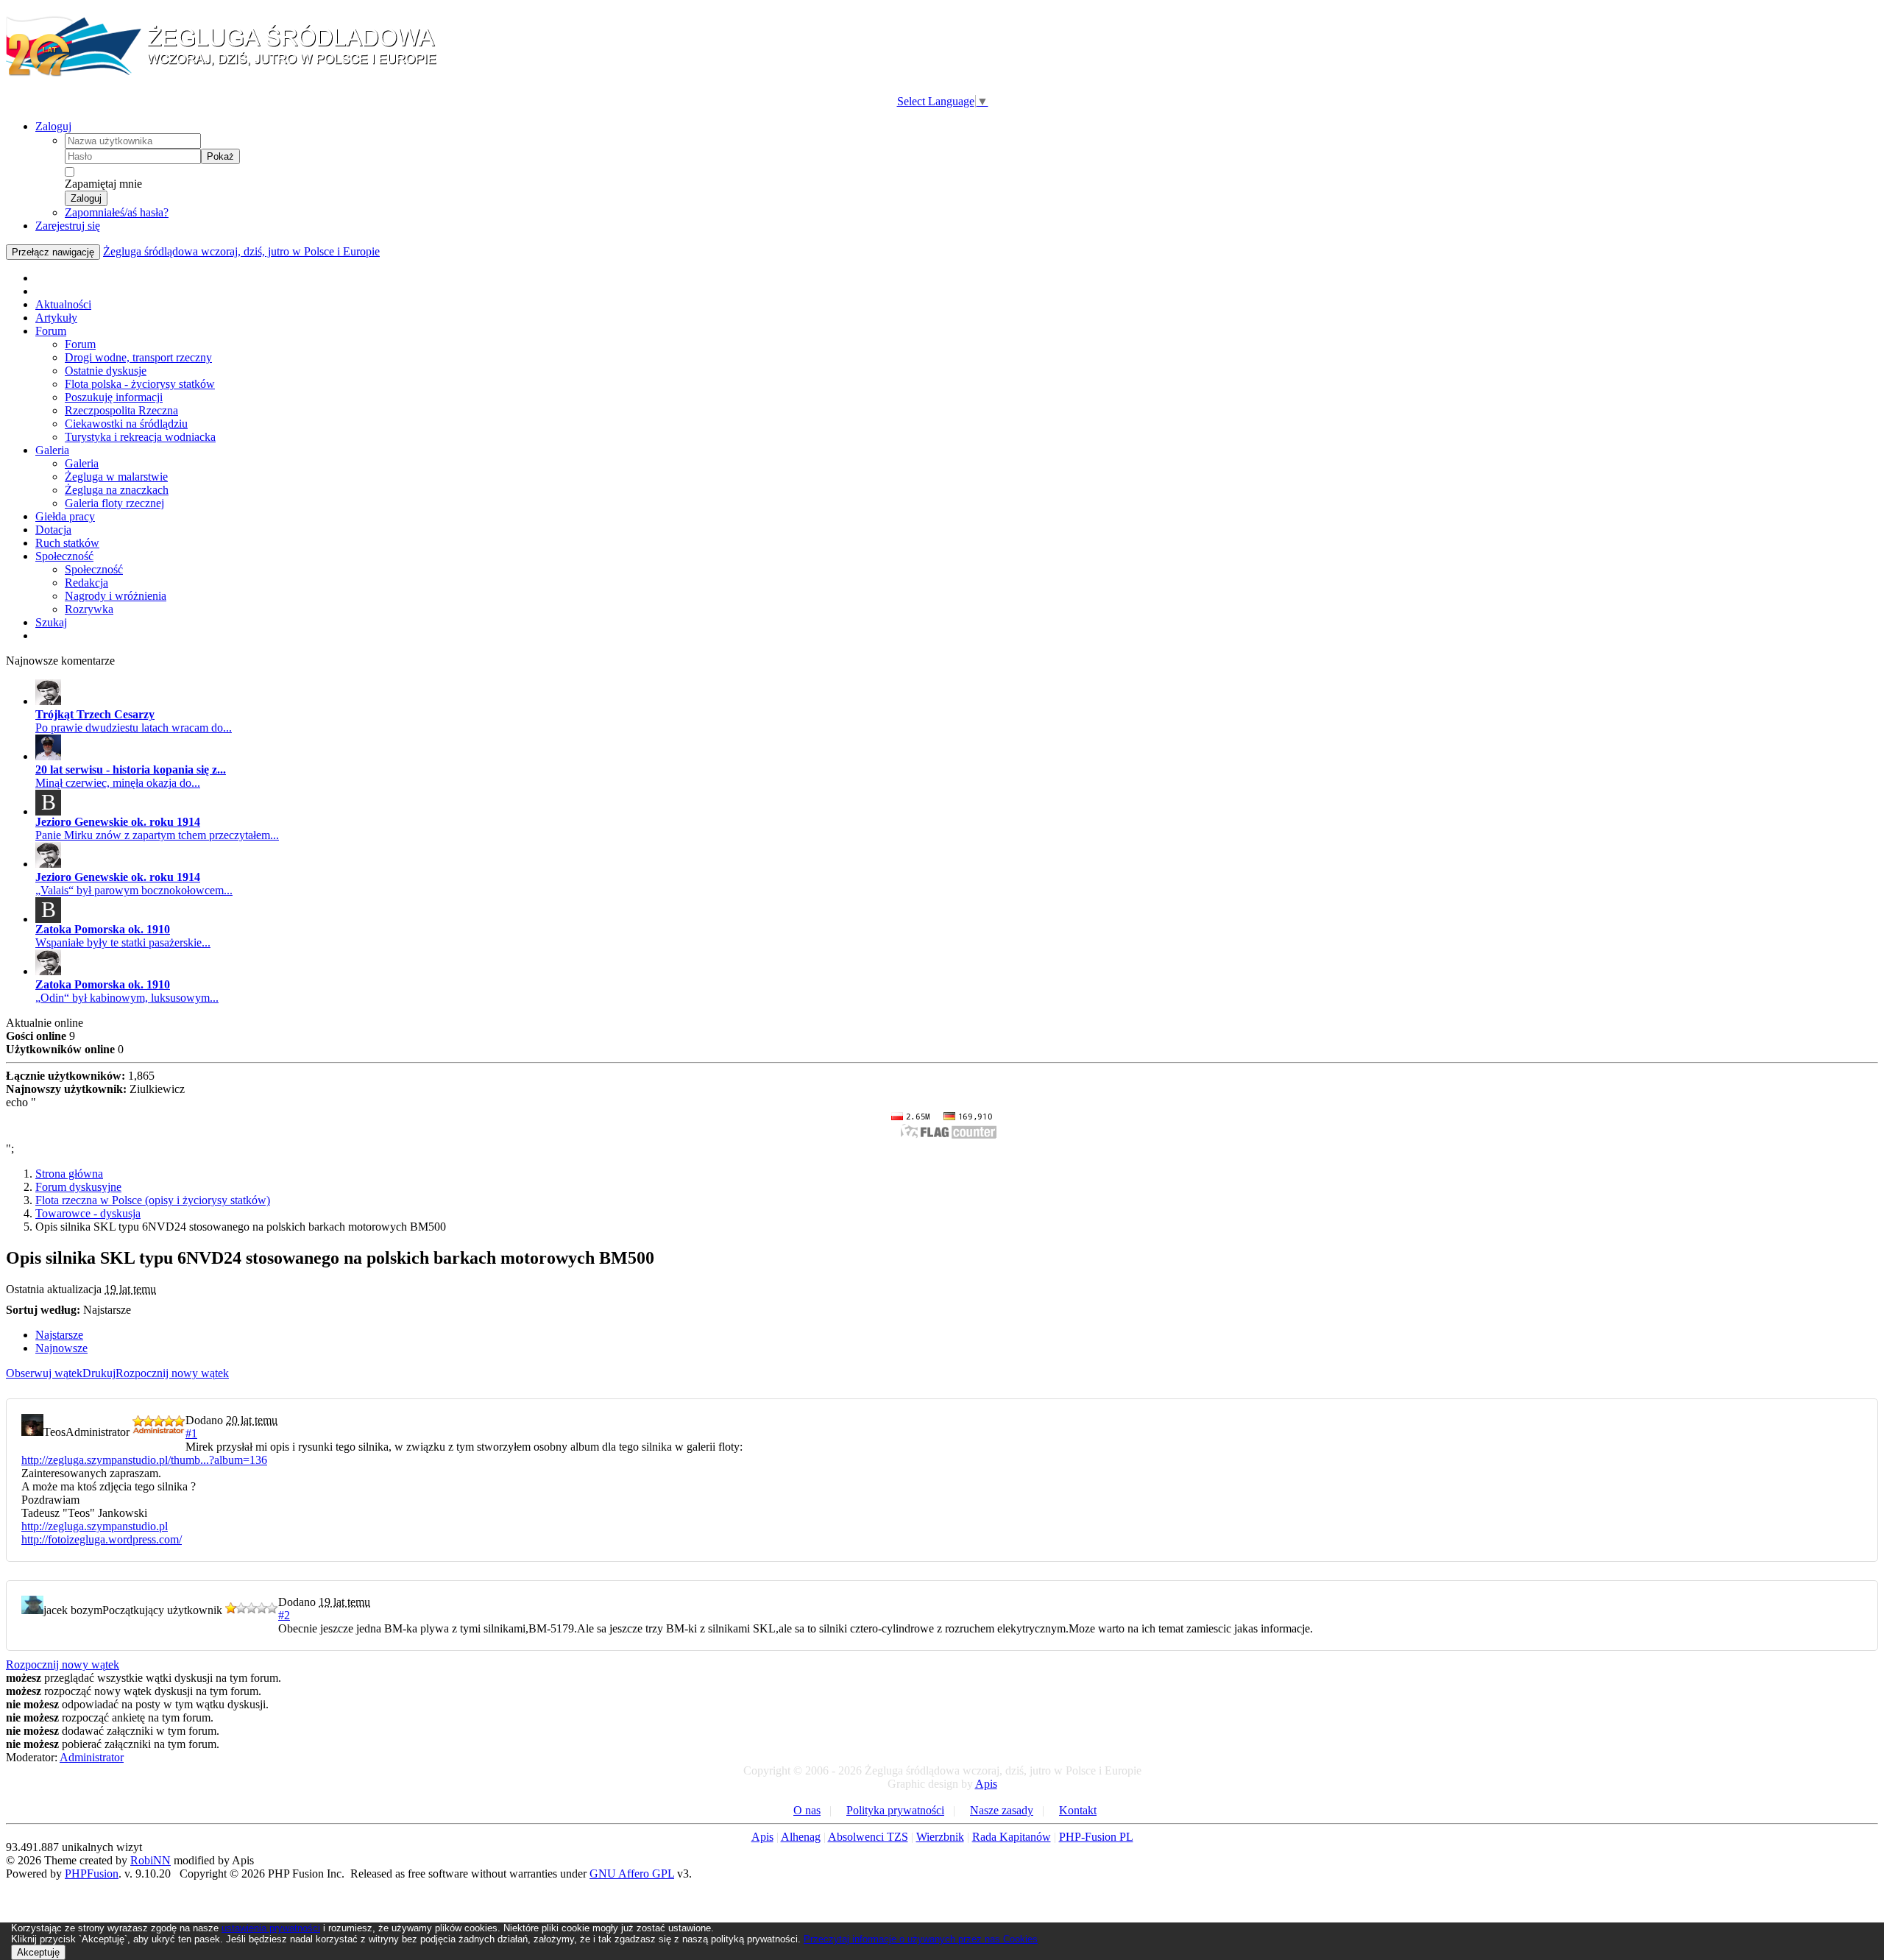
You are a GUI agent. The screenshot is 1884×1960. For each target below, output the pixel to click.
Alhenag (801, 1837)
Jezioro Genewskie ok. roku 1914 (118, 822)
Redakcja (86, 583)
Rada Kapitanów (1012, 1837)
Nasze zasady (1002, 1810)
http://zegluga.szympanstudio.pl (95, 1526)
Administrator (92, 1757)
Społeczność (64, 556)
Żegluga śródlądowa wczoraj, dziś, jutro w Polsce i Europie (241, 251)
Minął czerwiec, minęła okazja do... (118, 783)
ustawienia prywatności (271, 1928)
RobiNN (150, 1860)
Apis (986, 1784)
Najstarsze (59, 1335)
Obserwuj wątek (44, 1373)
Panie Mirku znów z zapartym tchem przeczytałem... (157, 835)
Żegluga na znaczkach (117, 490)
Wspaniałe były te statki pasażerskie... (123, 942)
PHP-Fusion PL (1096, 1837)
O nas (807, 1810)
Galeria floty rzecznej (114, 503)
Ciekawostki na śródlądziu (126, 424)
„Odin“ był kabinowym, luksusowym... (127, 998)
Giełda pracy (65, 516)
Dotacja (53, 530)
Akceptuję (38, 1952)
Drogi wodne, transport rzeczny (138, 357)
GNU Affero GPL (632, 1874)
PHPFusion (92, 1874)
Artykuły (56, 318)
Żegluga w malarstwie (116, 477)
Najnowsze (61, 1348)
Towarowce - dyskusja (88, 1213)
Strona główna (69, 1174)
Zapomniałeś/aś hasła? (117, 212)
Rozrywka (89, 609)
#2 (284, 1615)
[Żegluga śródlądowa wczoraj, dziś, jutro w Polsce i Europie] (227, 74)
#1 (191, 1433)
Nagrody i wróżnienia (116, 596)
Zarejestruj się (68, 226)
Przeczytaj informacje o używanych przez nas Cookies (921, 1939)
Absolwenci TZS (868, 1837)
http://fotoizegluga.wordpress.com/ (102, 1539)
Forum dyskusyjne (78, 1187)
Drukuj (99, 1373)
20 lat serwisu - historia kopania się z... (131, 770)
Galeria (52, 450)
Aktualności (63, 304)
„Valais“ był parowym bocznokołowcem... (134, 890)
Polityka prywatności (895, 1810)
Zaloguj (53, 126)
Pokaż (220, 156)
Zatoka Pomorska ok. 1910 (103, 929)
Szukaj (51, 622)
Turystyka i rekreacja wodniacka (140, 437)
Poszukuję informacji (114, 397)
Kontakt (1078, 1810)
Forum (51, 331)
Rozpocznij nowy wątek (172, 1373)
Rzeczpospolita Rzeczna (121, 410)
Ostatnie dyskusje (106, 371)
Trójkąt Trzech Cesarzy (95, 714)
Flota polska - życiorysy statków (140, 384)
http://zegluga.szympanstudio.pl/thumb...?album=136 (144, 1460)
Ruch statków (67, 543)
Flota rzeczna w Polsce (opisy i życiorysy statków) (153, 1200)
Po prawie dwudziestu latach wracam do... (134, 728)
